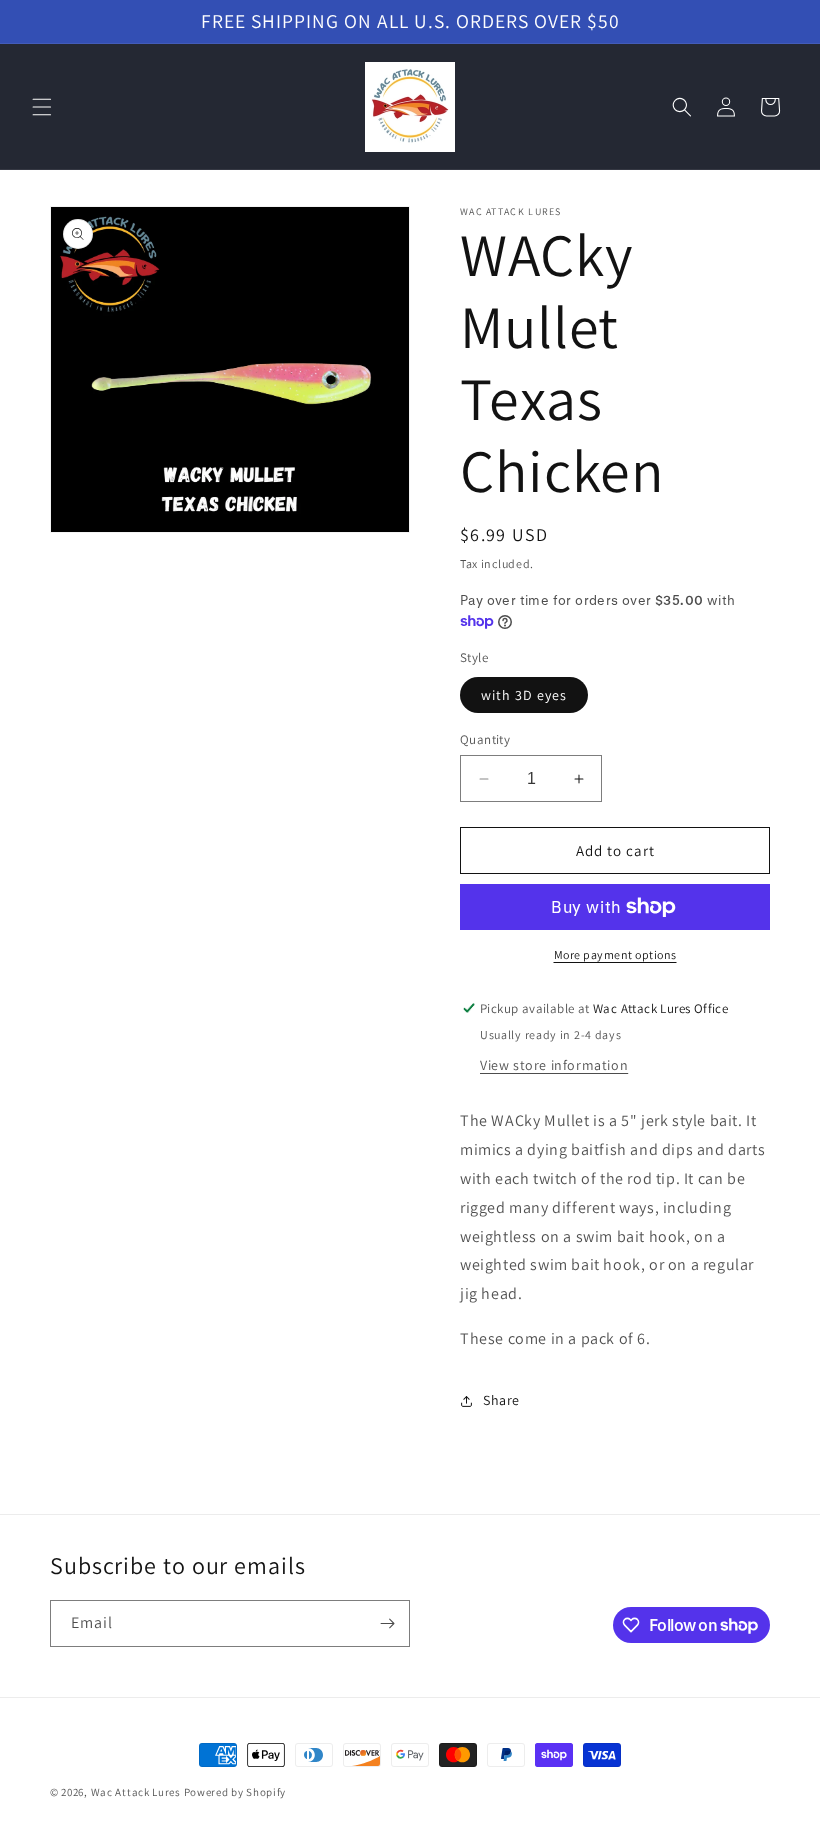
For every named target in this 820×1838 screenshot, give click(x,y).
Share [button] (501, 1400)
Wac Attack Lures (136, 1792)
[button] (42, 107)
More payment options (615, 954)
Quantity (485, 739)
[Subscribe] (387, 1623)
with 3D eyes (524, 695)
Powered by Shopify (235, 1792)
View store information (554, 1065)
